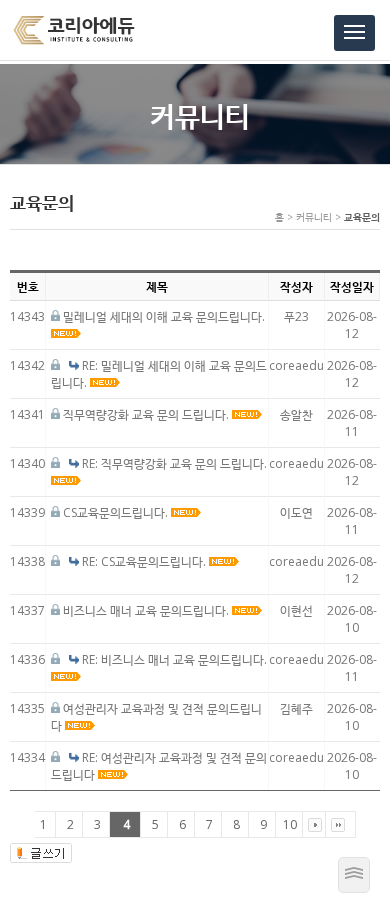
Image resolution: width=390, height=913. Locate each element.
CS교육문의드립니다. (117, 512)
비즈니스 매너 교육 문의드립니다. (147, 610)
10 (290, 824)
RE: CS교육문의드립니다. (145, 561)
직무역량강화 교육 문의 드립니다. (147, 414)
